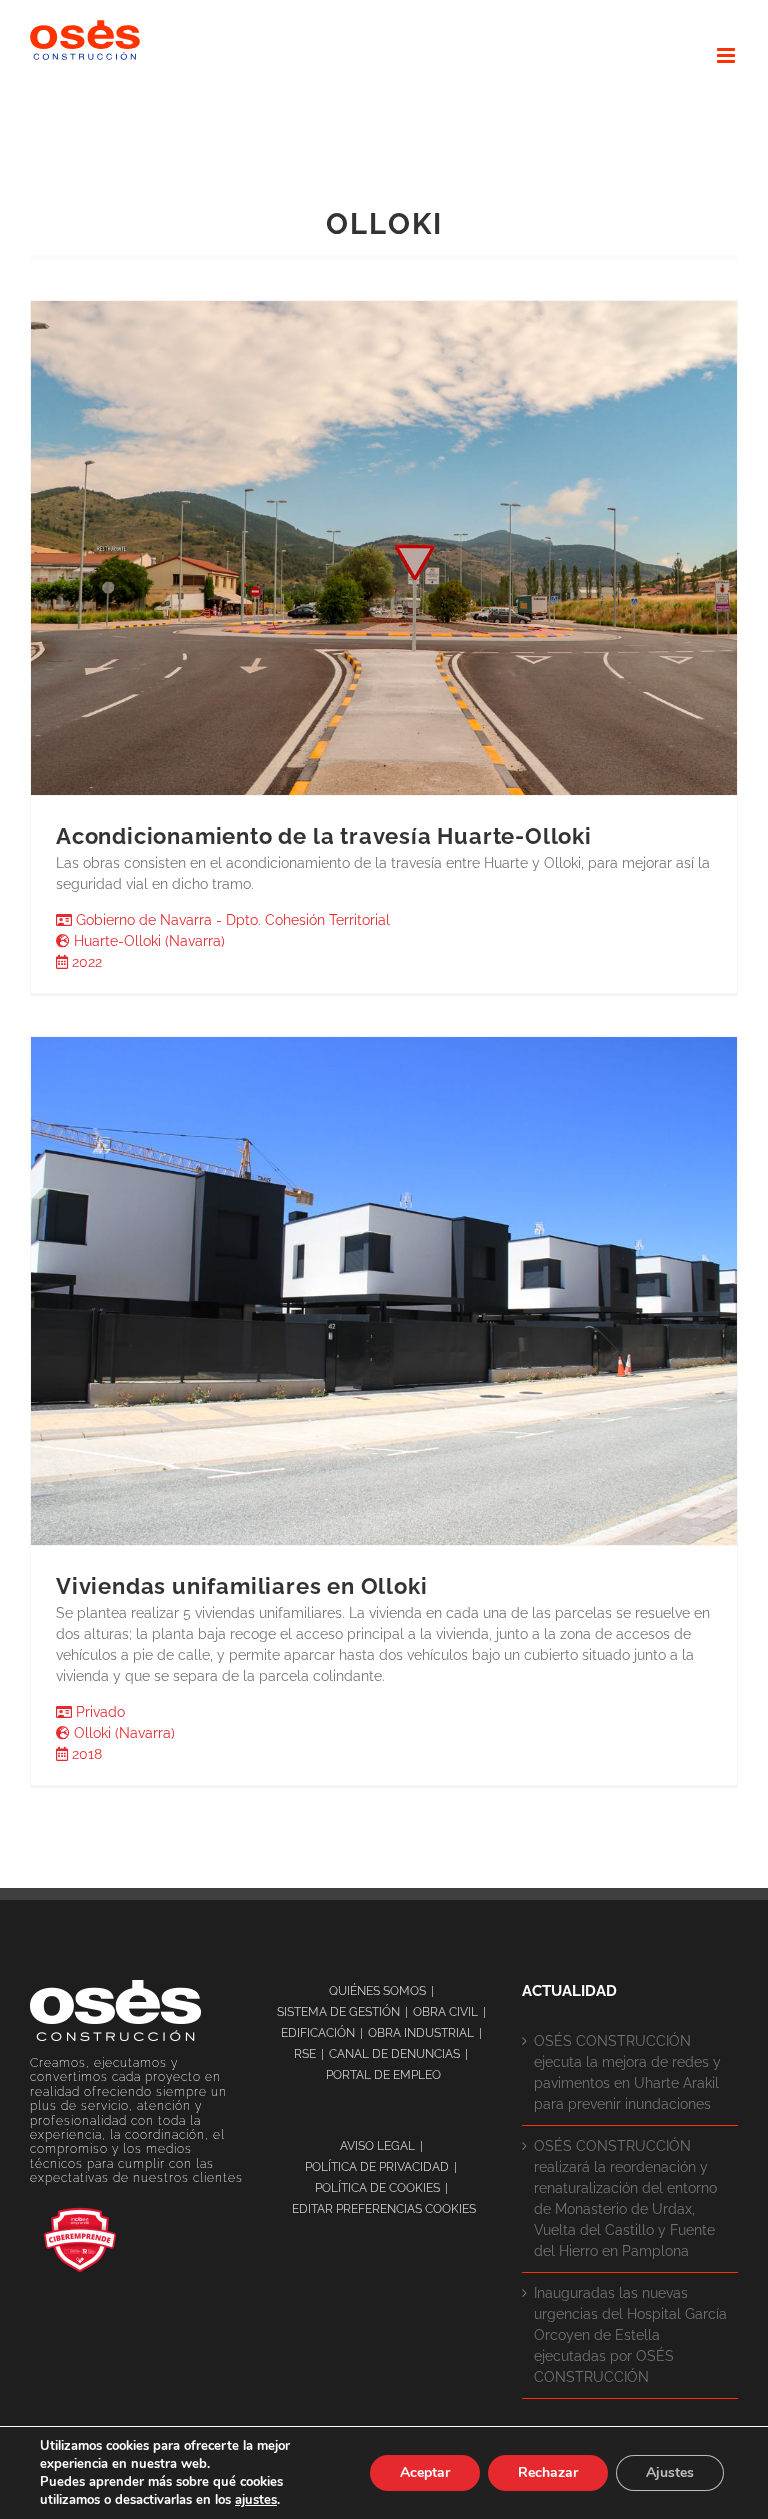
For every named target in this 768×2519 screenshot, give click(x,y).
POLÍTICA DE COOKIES (377, 2188)
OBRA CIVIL (445, 2012)
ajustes (256, 2500)
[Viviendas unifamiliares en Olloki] (384, 1291)
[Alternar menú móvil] (727, 55)
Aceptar (425, 2472)
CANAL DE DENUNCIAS (394, 2054)
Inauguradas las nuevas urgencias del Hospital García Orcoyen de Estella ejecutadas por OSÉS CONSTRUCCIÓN (630, 2335)
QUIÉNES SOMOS (377, 1991)
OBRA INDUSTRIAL (421, 2033)
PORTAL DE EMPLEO (383, 2075)
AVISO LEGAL (377, 2146)
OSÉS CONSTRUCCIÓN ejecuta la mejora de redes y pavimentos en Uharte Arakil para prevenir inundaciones (627, 2072)
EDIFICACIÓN (318, 2033)
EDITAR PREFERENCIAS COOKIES (384, 2209)
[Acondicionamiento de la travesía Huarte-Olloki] (384, 548)
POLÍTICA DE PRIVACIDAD (377, 2167)
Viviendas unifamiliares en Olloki (241, 1586)
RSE (305, 2054)
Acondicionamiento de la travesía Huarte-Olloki (324, 836)
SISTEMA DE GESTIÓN (338, 2012)
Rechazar (548, 2472)
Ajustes (670, 2472)
